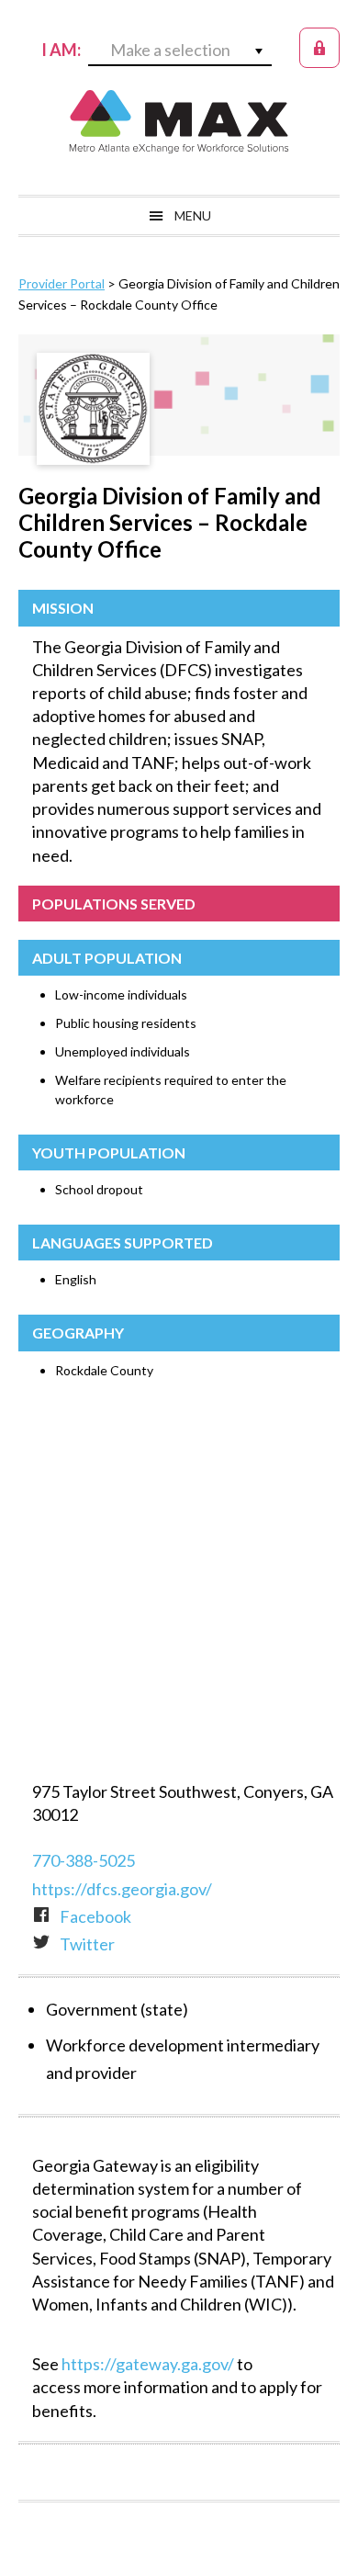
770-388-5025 (84, 1860)
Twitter (87, 1944)
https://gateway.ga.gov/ (148, 2364)
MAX (179, 121)
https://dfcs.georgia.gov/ (122, 1889)
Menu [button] (193, 215)
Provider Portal (62, 283)
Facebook (95, 1916)
